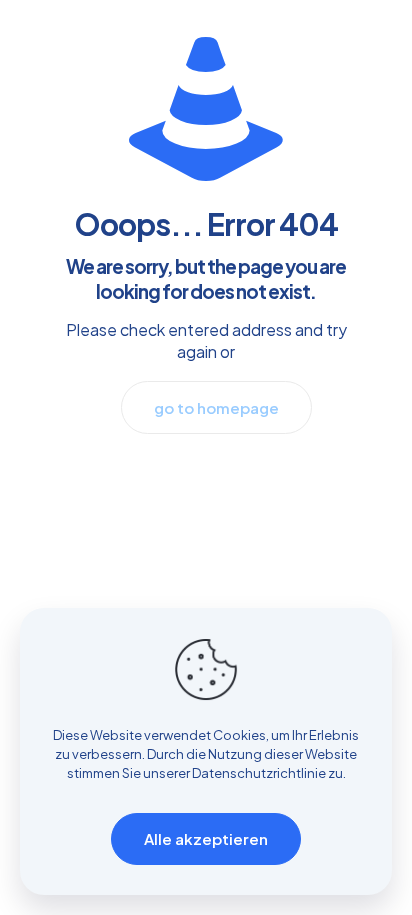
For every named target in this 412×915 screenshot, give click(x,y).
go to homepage (216, 407)
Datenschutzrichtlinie (259, 773)
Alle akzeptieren (206, 838)
